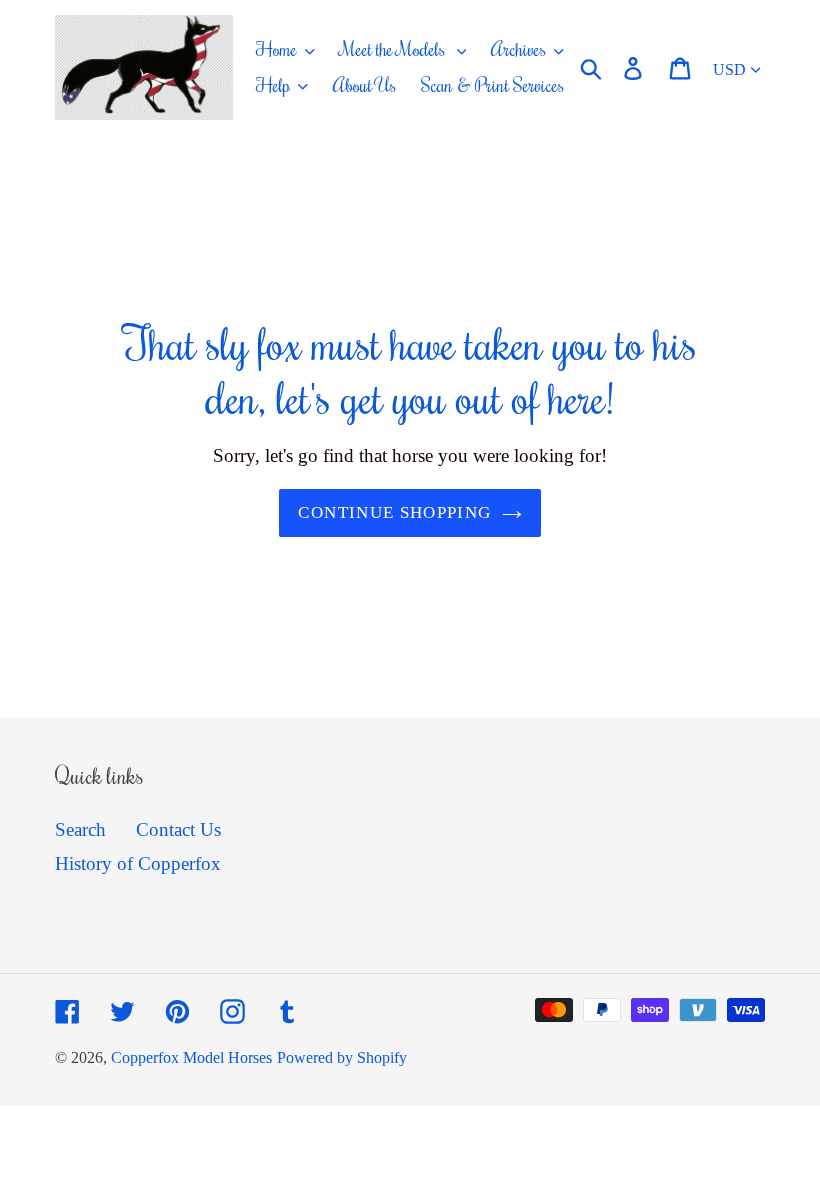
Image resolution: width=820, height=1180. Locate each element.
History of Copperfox (138, 863)
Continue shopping (394, 512)
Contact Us (178, 829)
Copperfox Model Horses (191, 1057)
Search (80, 829)
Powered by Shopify (342, 1057)
